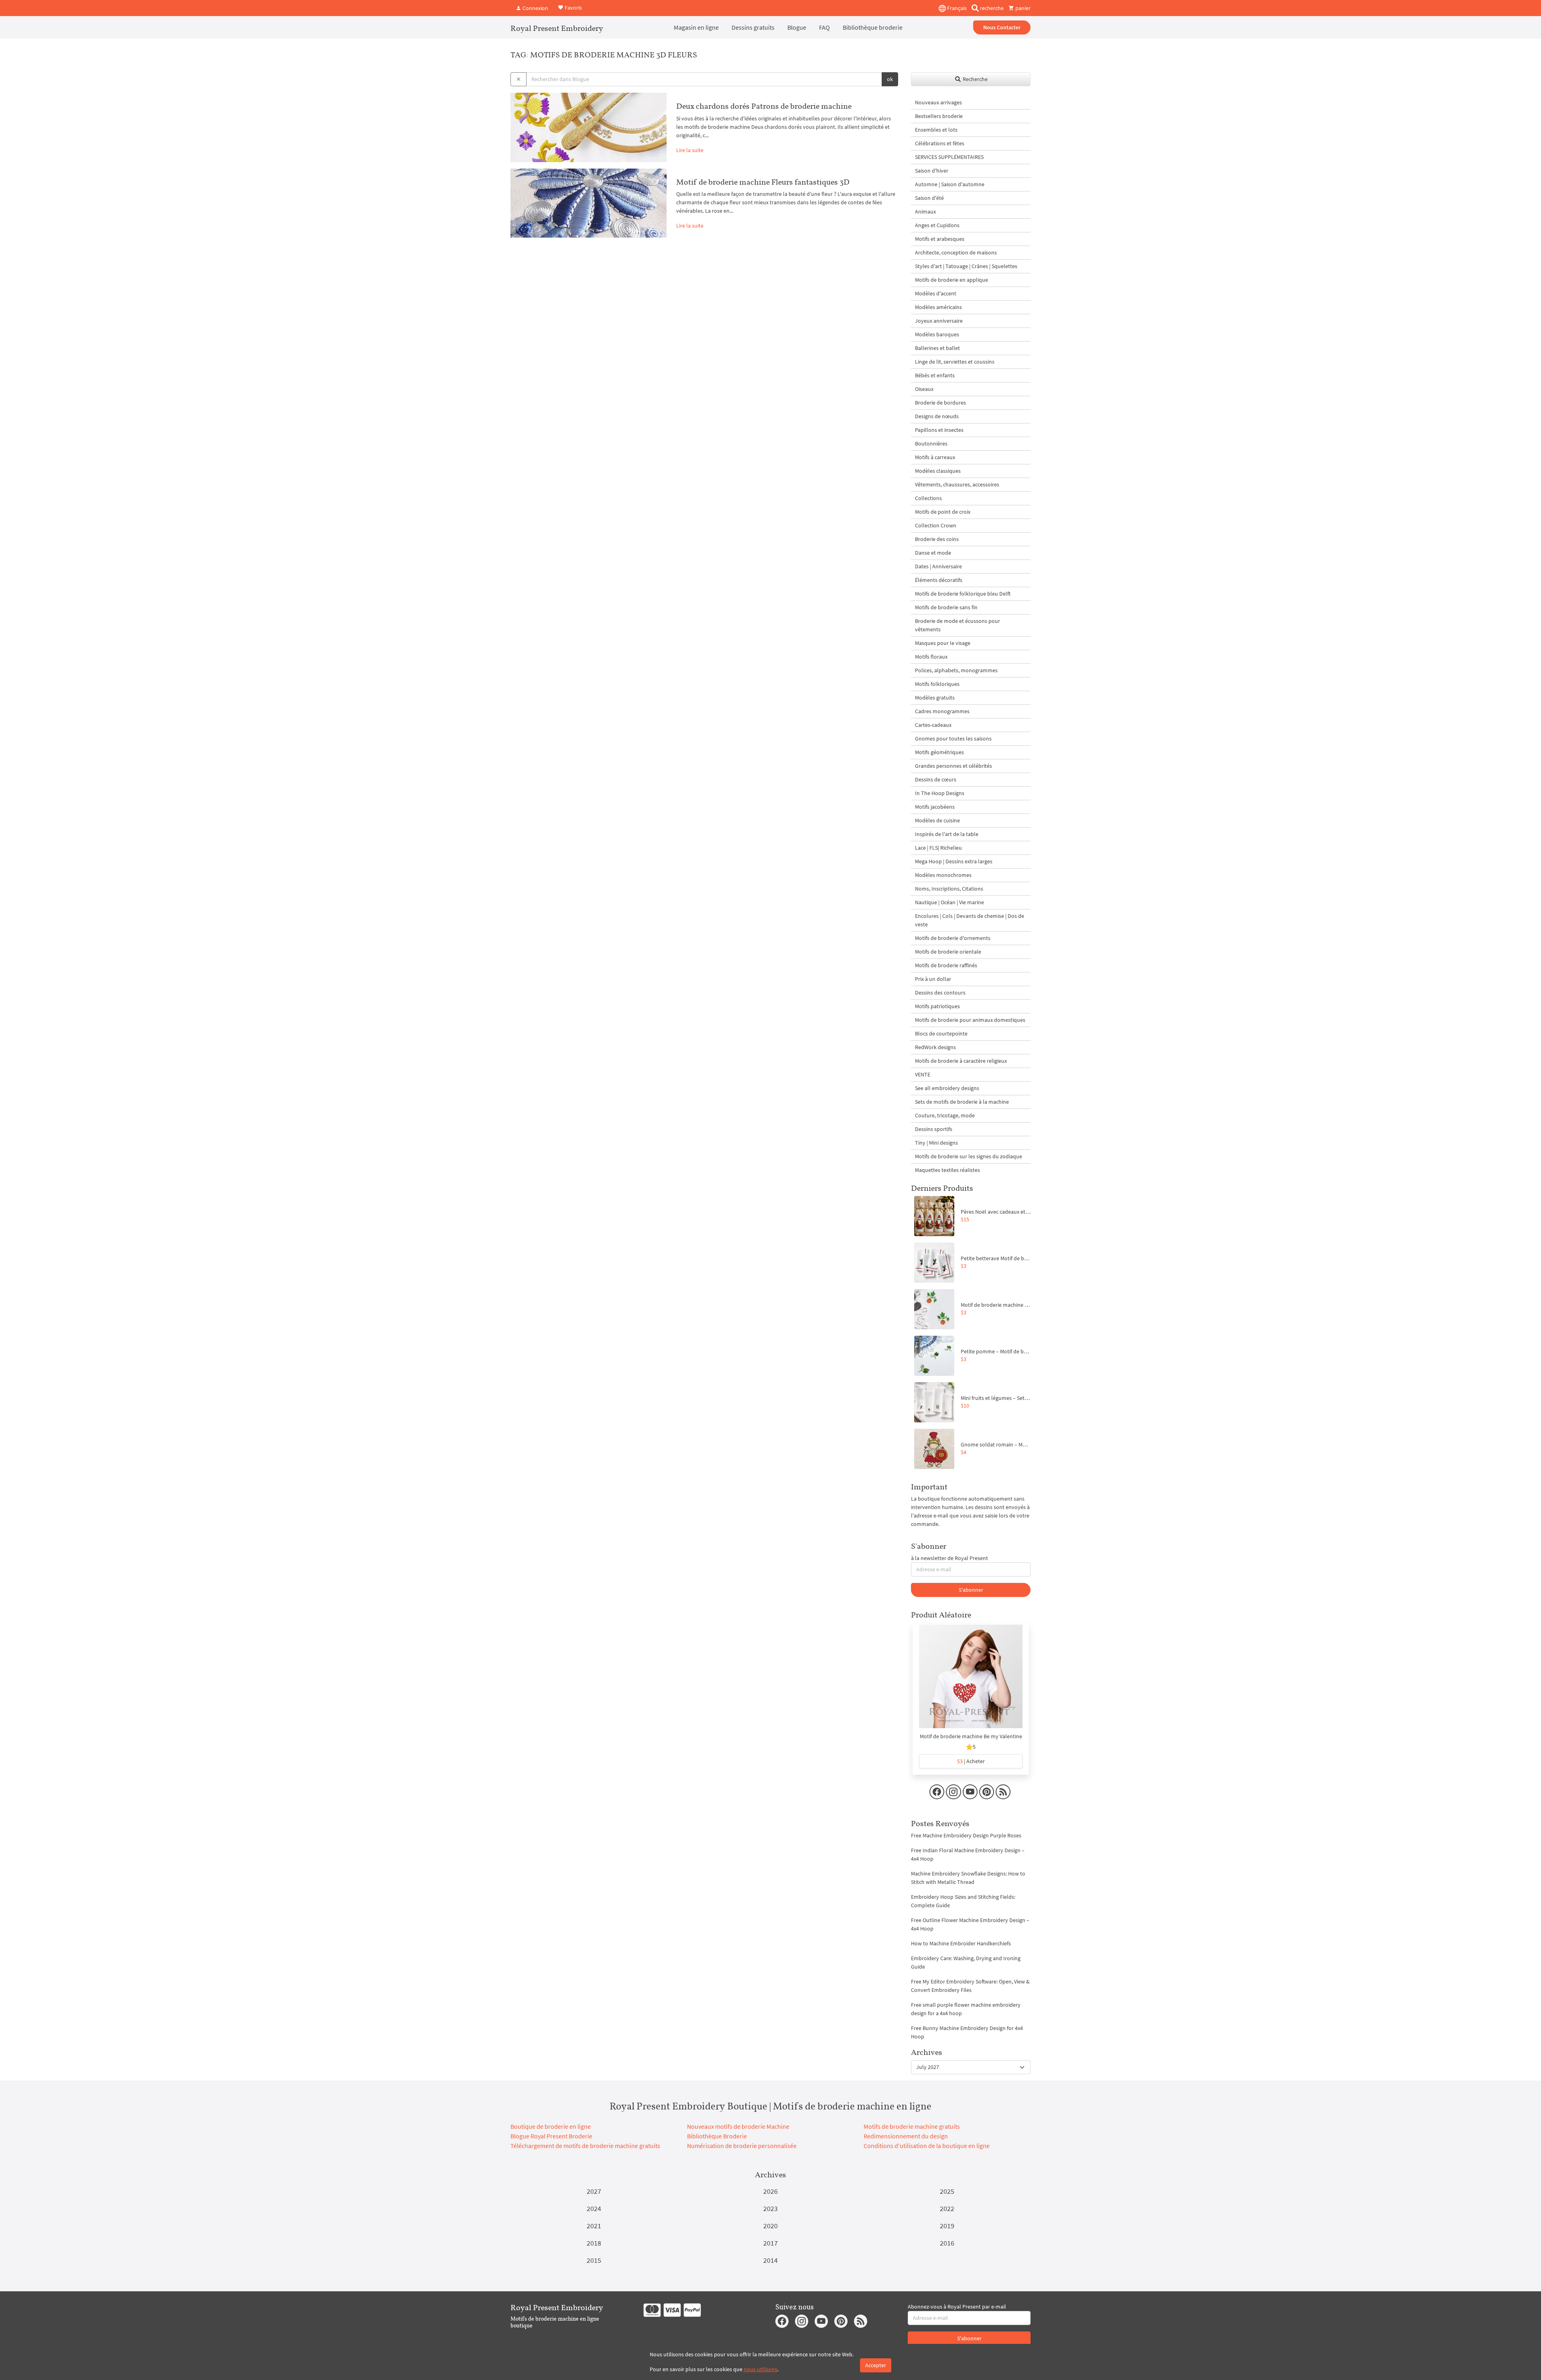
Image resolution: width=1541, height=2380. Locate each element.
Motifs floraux (931, 657)
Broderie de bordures (940, 403)
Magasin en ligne (696, 27)
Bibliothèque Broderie (717, 2136)
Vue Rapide (971, 1680)
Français (956, 8)
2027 (594, 2191)
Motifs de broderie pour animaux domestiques (970, 1020)
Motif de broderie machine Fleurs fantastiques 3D (763, 182)
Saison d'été (929, 198)
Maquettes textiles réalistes (947, 1170)
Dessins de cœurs (936, 779)
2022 (947, 2208)
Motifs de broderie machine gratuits (912, 2126)
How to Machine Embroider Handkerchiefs (961, 1943)
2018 (594, 2243)
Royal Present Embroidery (557, 28)
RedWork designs (935, 1047)
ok (890, 79)
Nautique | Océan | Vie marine (949, 902)
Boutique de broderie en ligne (551, 2126)
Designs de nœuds (937, 416)
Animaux (925, 212)
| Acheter (971, 1761)
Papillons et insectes (939, 430)
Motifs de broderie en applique (951, 280)
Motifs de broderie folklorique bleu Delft (963, 594)
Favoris (573, 7)
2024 (594, 2208)
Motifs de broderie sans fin (946, 607)
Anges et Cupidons (937, 225)
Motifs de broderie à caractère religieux (961, 1061)
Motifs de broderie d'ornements (953, 938)
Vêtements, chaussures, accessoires (957, 484)
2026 (770, 2191)
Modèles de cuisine (937, 820)
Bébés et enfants (935, 375)
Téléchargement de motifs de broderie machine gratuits (585, 2146)
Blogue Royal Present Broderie (551, 2136)
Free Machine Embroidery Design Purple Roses (966, 1835)
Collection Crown (936, 525)
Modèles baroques (937, 334)
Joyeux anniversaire (939, 321)
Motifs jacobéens (935, 807)
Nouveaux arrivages (938, 102)
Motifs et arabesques (940, 239)
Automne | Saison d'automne (950, 184)
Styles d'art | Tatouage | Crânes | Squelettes (966, 266)
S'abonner (971, 1590)
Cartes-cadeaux (933, 725)
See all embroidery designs (947, 1088)
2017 (770, 2243)
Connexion (535, 8)
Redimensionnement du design (906, 2136)
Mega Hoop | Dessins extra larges (954, 861)
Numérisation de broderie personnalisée (742, 2146)
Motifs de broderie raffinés (946, 965)
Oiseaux (924, 389)
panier (1022, 8)
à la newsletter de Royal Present (949, 1558)
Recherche (975, 79)
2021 (594, 2226)
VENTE (923, 1074)
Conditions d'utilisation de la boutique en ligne (927, 2146)
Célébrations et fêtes (940, 143)
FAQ (824, 27)
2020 (770, 2226)
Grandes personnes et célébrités (953, 766)
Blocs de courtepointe (941, 1033)
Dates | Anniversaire (938, 566)
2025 (947, 2191)
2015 (594, 2260)
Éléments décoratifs (939, 580)
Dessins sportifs (934, 1129)
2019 (947, 2226)
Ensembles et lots (936, 130)
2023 (770, 2208)
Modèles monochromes (943, 875)
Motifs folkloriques (937, 684)
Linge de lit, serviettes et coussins (955, 362)
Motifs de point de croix (943, 512)
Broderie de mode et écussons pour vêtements (958, 625)
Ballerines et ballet (937, 348)
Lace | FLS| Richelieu (938, 848)
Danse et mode (933, 553)
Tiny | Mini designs (936, 1143)
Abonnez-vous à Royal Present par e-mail (957, 2307)
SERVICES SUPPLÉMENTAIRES (949, 157)
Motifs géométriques (939, 752)
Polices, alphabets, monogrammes (956, 670)
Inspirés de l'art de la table (947, 834)
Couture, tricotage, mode (945, 1115)
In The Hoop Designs (940, 793)
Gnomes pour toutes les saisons (953, 738)
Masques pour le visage (943, 643)
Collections (928, 498)
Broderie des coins (937, 539)
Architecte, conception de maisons (956, 252)
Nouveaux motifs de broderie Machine (738, 2126)
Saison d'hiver (932, 171)
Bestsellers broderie (939, 116)
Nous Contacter (1002, 27)
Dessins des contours (940, 993)
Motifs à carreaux (935, 457)
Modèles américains (938, 307)
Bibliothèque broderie (873, 27)
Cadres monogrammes (942, 711)
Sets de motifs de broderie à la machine (962, 1102)
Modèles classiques (938, 471)
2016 (947, 2243)
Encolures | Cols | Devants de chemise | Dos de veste (970, 920)
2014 (770, 2260)
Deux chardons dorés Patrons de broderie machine (764, 106)
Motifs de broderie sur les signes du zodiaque (969, 1156)
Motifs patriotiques (937, 1006)
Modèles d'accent (936, 293)
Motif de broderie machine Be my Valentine (971, 1736)
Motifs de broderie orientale (948, 952)
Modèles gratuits (935, 698)
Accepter (876, 2365)
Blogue (797, 27)
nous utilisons (760, 2369)
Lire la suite (690, 150)
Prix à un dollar (933, 979)
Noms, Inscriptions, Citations (949, 889)
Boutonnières (931, 443)
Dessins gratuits (753, 27)
